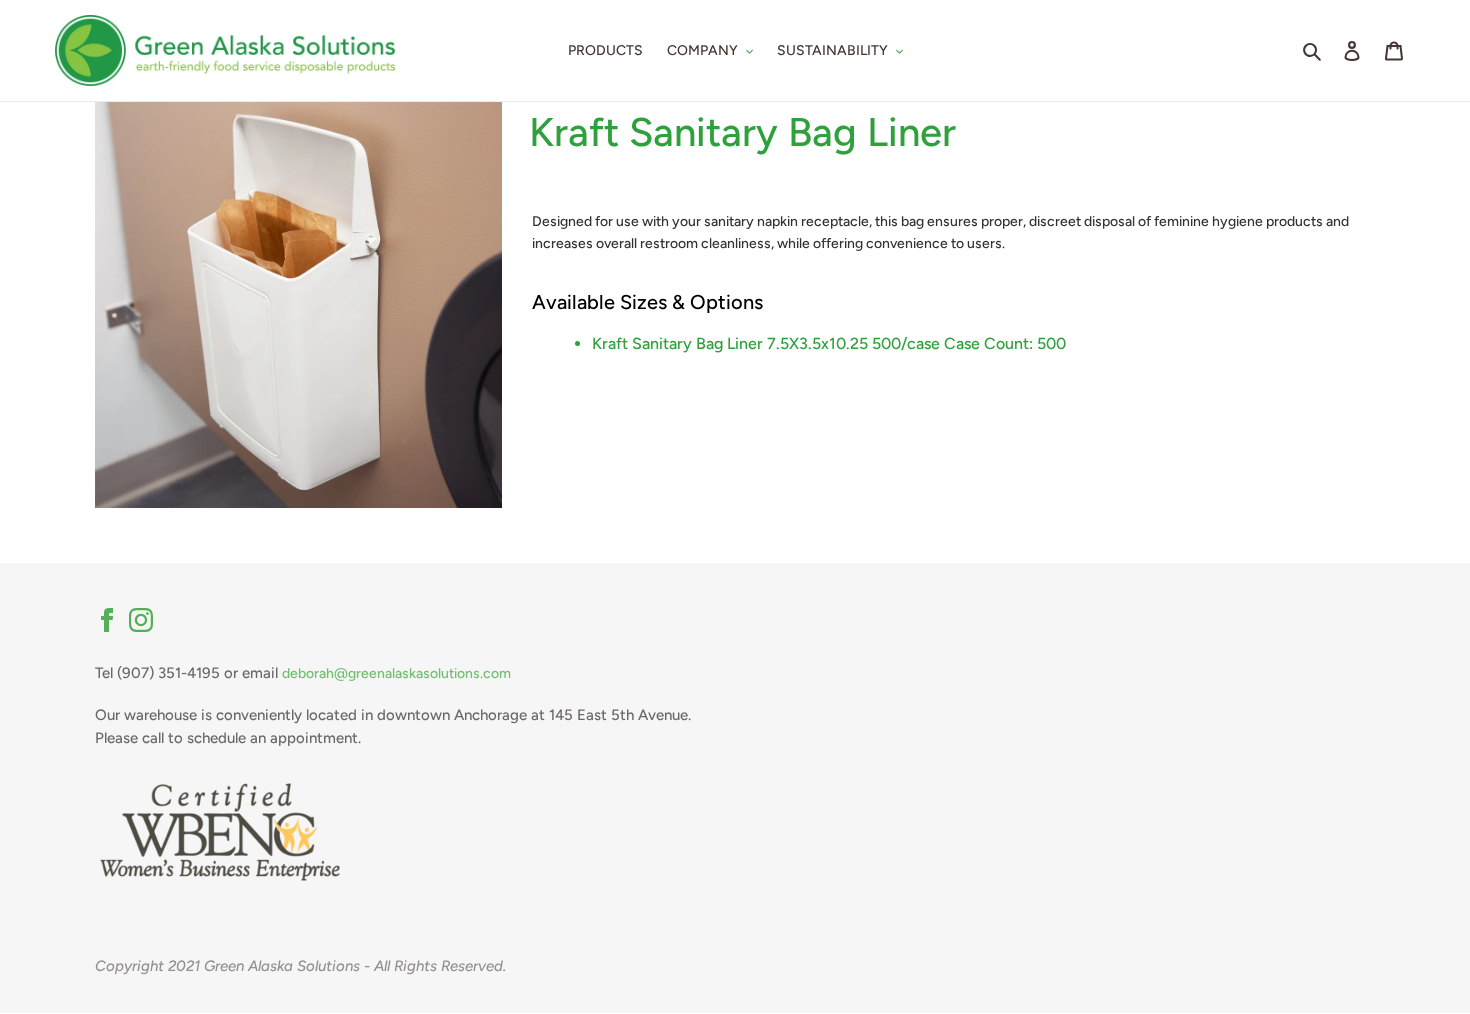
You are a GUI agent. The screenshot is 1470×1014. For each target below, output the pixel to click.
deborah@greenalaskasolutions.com (396, 673)
